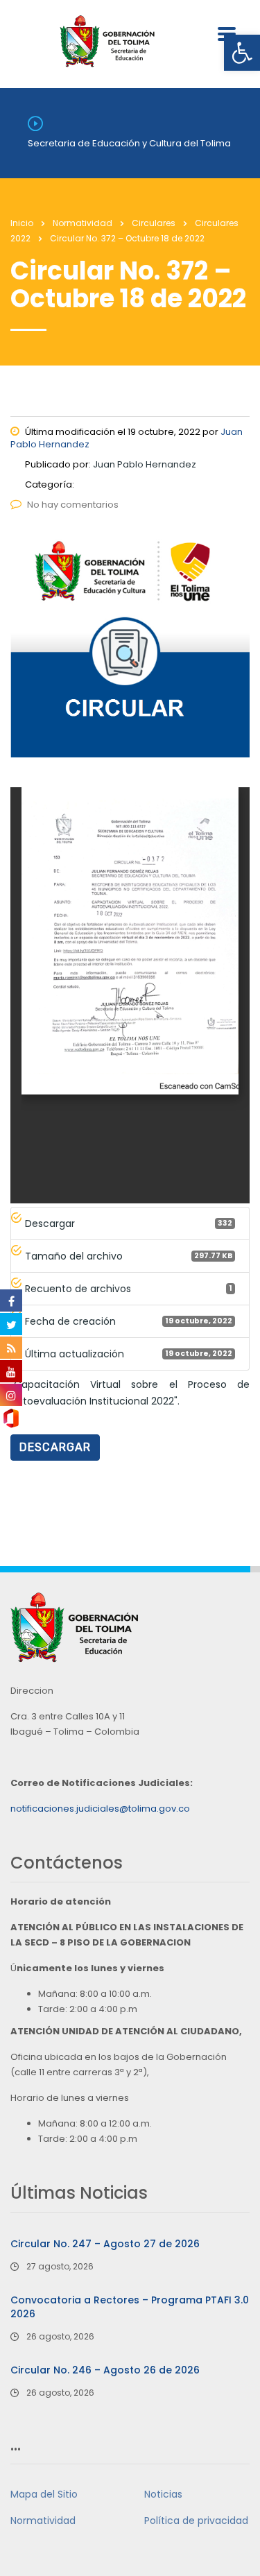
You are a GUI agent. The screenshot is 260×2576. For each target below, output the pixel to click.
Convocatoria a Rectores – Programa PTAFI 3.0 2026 (130, 2307)
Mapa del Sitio (44, 2494)
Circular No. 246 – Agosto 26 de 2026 (105, 2370)
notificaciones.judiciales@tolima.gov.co (100, 1809)
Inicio (22, 223)
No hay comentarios (73, 505)
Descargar (55, 1447)
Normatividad (43, 2521)
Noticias (163, 2494)
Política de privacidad (196, 2521)
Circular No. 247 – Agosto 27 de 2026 (105, 2244)
